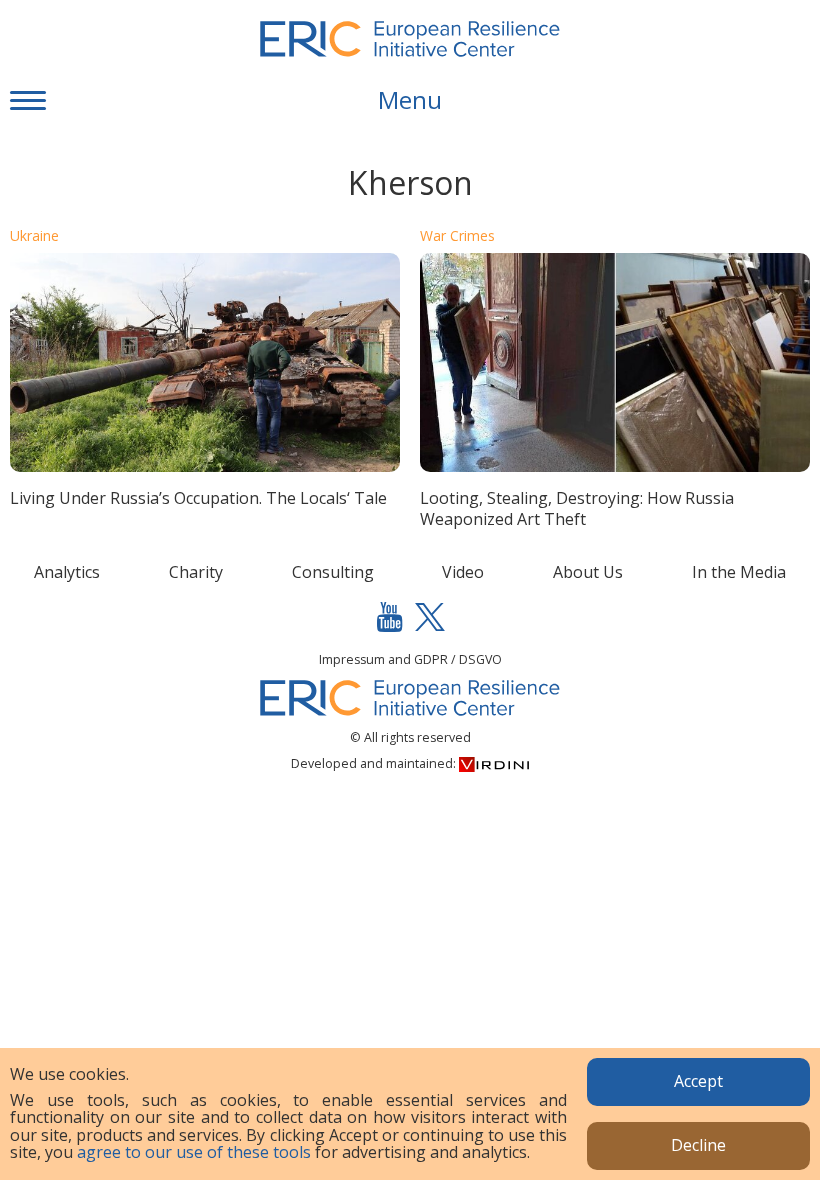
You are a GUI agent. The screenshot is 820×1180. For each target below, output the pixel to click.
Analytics (67, 572)
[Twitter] (430, 617)
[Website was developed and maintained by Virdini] (494, 763)
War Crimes (457, 235)
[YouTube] (390, 617)
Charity (196, 572)
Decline (698, 1145)
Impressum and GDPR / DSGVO (410, 659)
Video (463, 572)
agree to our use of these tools (194, 1152)
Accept (698, 1081)
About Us (588, 572)
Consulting (333, 572)
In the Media (739, 572)
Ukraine (34, 235)
